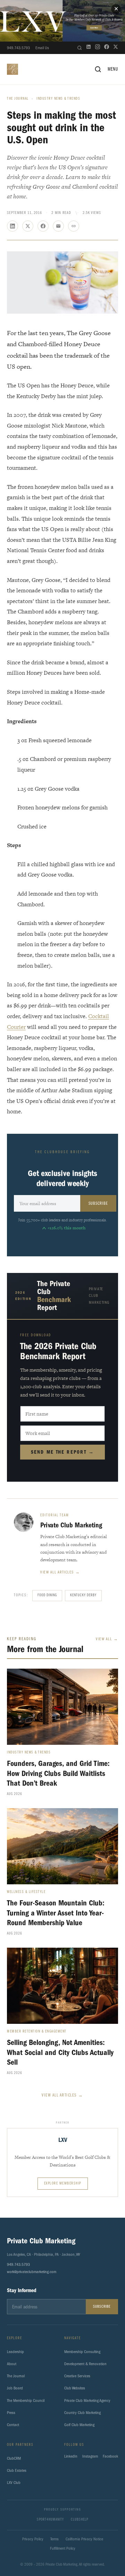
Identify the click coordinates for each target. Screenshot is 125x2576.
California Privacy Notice (84, 2539)
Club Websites (75, 2388)
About (12, 2364)
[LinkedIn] (89, 48)
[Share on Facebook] (43, 226)
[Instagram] (98, 48)
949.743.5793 (18, 48)
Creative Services (77, 2376)
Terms (55, 2539)
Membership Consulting (82, 2352)
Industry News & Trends (58, 99)
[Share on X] (28, 226)
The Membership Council (26, 2400)
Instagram (90, 2456)
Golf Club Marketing (79, 2425)
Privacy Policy (33, 2539)
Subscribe (98, 1204)
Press (11, 2413)
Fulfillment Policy (63, 2548)
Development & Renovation (85, 2364)
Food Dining (47, 1595)
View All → (107, 1639)
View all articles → (60, 1572)
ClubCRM (14, 2458)
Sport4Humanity (50, 2520)
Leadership (15, 2352)
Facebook (110, 2456)
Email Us (42, 48)
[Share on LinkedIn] (12, 226)
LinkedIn (71, 2456)
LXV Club (14, 2483)
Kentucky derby (83, 1595)
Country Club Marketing (82, 2413)
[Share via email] (58, 226)
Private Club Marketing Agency (87, 2400)
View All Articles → (62, 2095)
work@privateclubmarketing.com (32, 2272)
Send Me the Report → (63, 1452)
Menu (113, 69)
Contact (13, 2425)
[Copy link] (74, 226)
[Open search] (80, 48)
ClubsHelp (80, 2520)
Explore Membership (63, 2184)
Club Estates (17, 2470)
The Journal (18, 99)
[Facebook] (107, 48)
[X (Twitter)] (116, 48)
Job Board (15, 2388)
